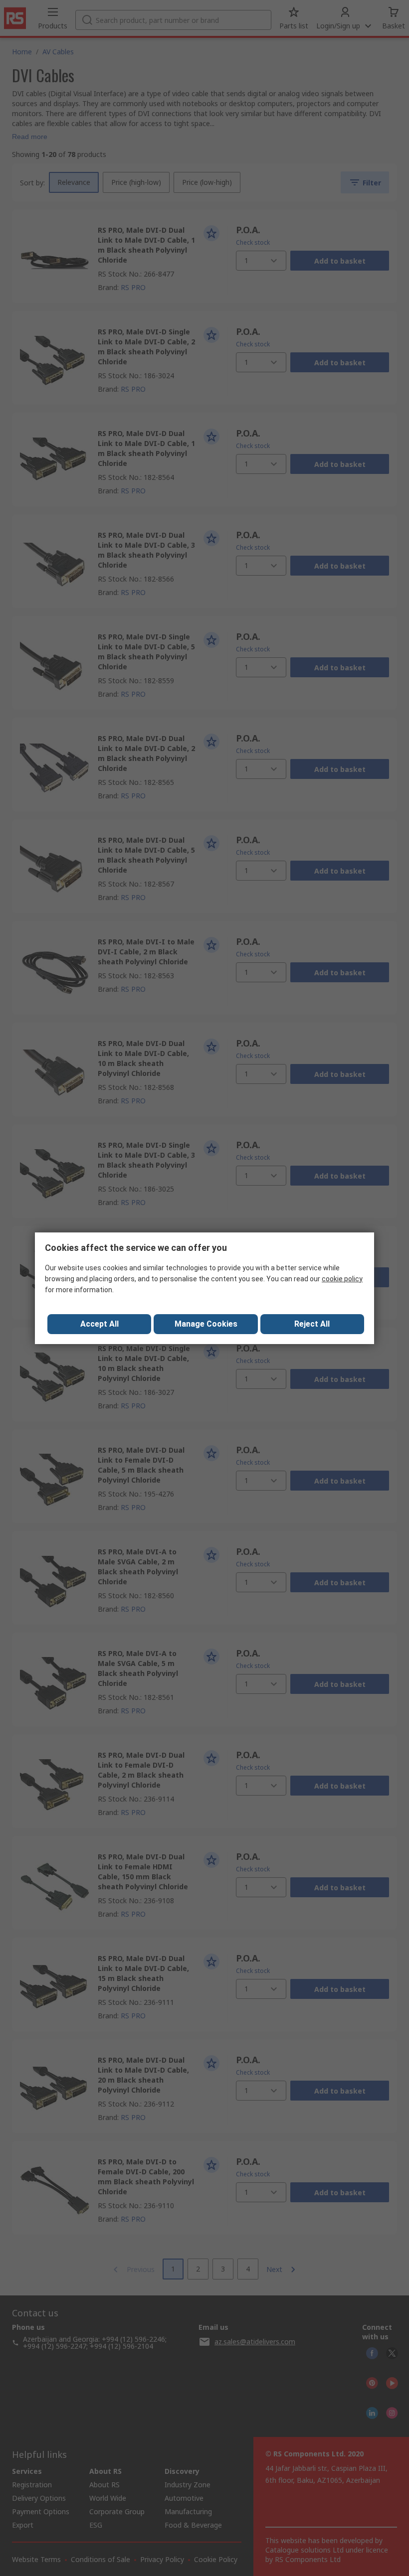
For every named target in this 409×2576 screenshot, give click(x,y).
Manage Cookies (206, 1324)
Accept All (100, 1324)
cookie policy (342, 1279)
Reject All (312, 1324)
